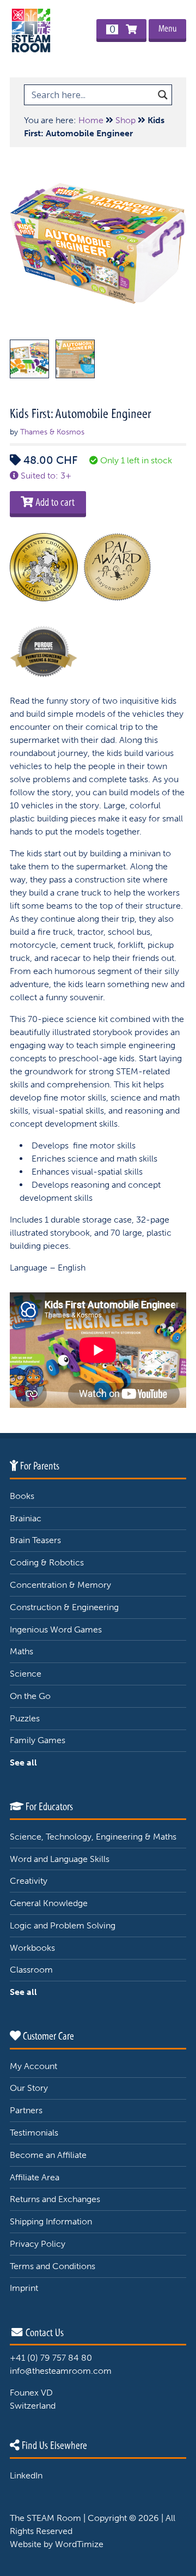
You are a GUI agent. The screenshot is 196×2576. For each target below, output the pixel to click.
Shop (125, 120)
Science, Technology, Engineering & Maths (93, 1837)
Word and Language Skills (60, 1859)
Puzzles (25, 1718)
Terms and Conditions (53, 2266)
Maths (22, 1651)
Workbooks (32, 1948)
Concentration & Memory (60, 1585)
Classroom (31, 1970)
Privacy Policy (38, 2244)
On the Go (30, 1696)
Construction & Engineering (64, 1607)
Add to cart (54, 502)
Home (91, 120)
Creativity (29, 1881)
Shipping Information (51, 2221)
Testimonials (34, 2133)
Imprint (24, 2288)
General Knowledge (49, 1903)
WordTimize (79, 2544)
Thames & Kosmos (52, 432)
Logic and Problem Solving (63, 1925)
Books (22, 1496)
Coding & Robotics (47, 1562)
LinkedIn (26, 2475)
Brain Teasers (35, 1540)
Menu (167, 29)
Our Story (29, 2088)
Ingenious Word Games (56, 1629)
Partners (26, 2110)
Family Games (38, 1740)
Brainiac (26, 1518)
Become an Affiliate (48, 2155)
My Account (33, 2066)
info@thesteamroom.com (61, 2371)
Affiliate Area (35, 2177)
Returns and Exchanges (55, 2199)
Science (26, 1674)
